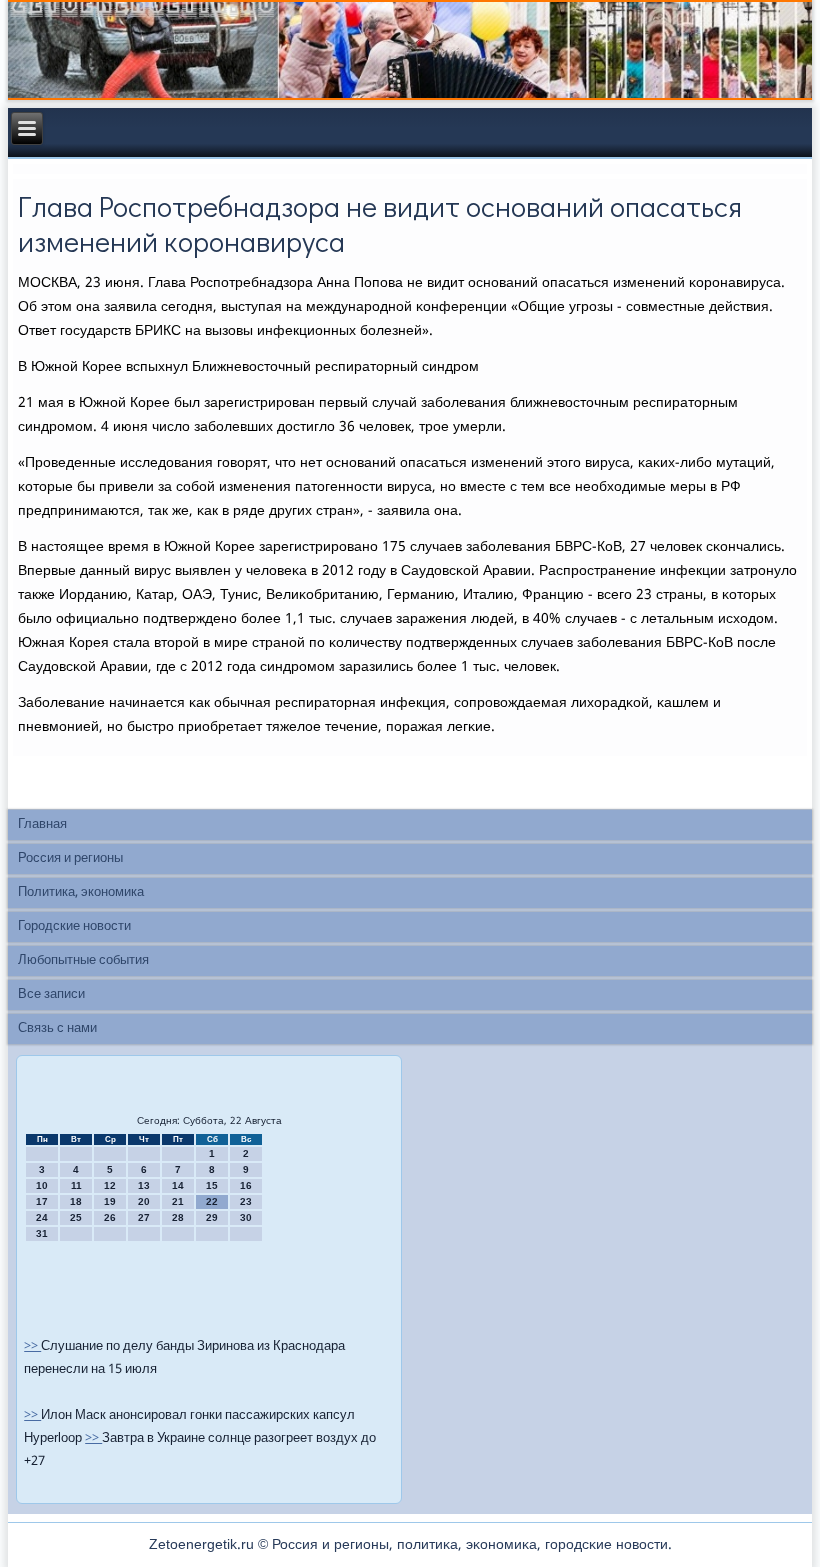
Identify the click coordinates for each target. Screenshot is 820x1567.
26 (110, 1217)
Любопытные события (83, 960)
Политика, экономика (81, 892)
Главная (42, 824)
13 (144, 1185)
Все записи (51, 994)
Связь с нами (57, 1028)
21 (178, 1201)
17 (42, 1201)
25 (76, 1217)
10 (42, 1185)
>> (32, 1346)
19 (110, 1201)
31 (42, 1233)
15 (212, 1185)
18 (76, 1201)
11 (76, 1185)
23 (246, 1201)
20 (144, 1201)
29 (212, 1217)
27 (144, 1217)
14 (178, 1185)
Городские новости (74, 926)
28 (178, 1217)
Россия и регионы (70, 858)
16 (246, 1185)
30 (246, 1217)
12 (110, 1185)
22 (212, 1201)
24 (42, 1217)
